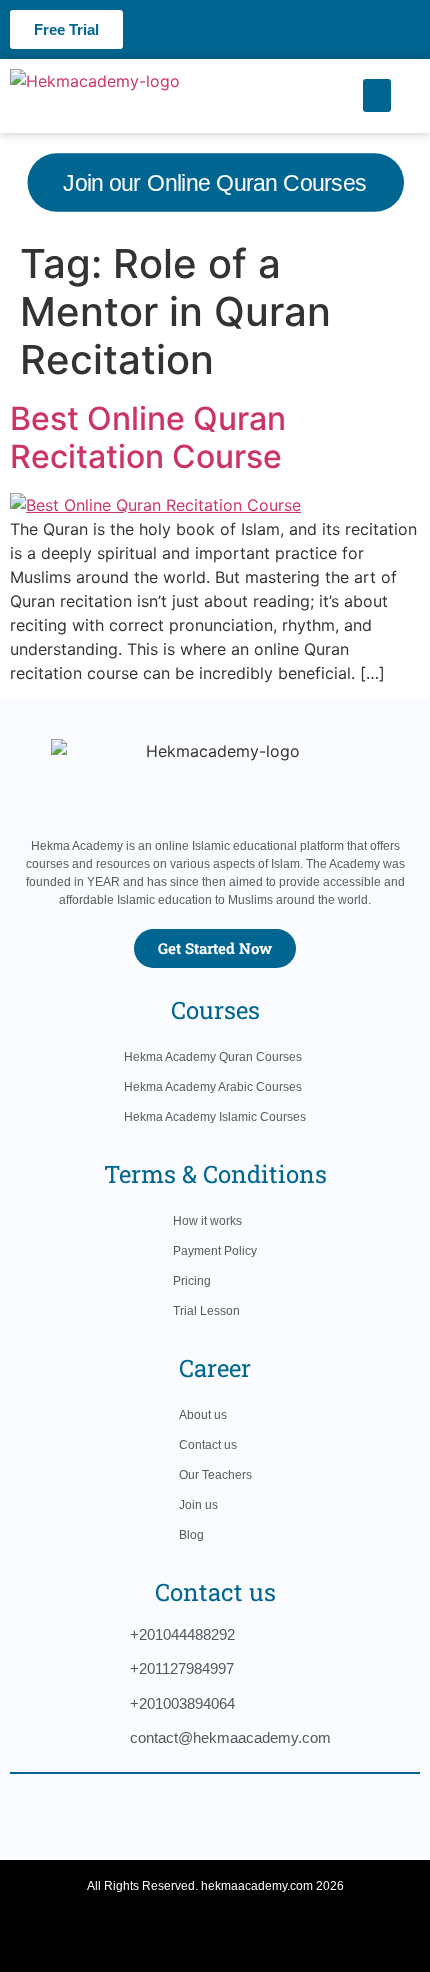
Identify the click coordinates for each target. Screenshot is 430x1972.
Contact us (208, 1445)
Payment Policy (215, 1251)
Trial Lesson (206, 1311)
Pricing (192, 1281)
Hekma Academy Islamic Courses (215, 1117)
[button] (377, 95)
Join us (198, 1505)
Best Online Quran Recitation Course (148, 437)
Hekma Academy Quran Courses (213, 1057)
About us (203, 1415)
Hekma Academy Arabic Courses (213, 1087)
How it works (207, 1221)
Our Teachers (215, 1475)
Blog (191, 1535)
